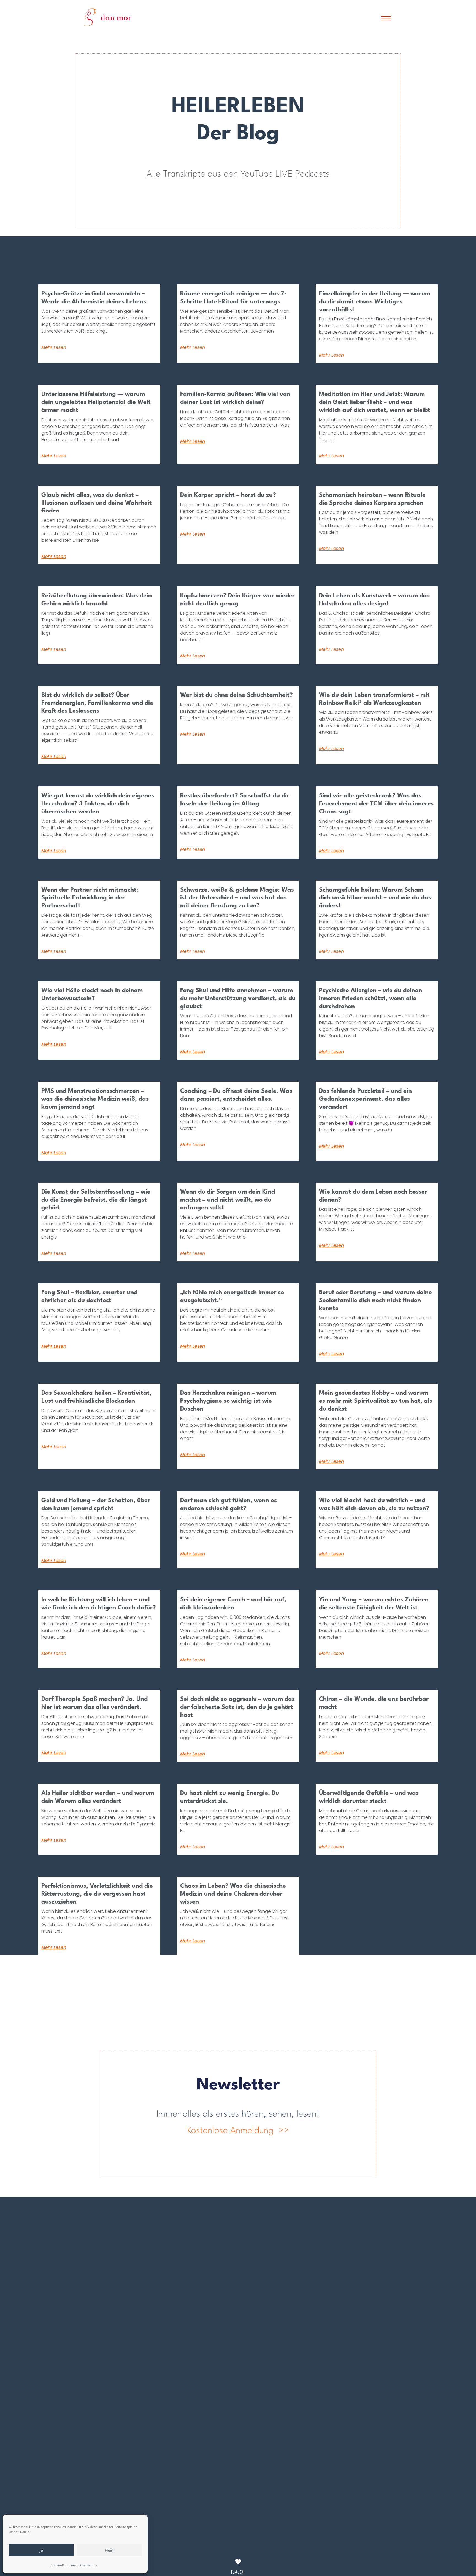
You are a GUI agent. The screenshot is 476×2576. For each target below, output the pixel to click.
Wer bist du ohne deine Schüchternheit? (236, 695)
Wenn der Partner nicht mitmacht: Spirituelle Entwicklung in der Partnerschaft (90, 898)
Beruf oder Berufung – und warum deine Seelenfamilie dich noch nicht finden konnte (375, 1301)
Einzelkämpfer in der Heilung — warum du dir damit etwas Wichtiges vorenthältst (375, 302)
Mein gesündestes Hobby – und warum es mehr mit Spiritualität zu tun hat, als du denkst (376, 1401)
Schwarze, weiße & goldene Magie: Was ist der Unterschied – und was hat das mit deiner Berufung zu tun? (237, 898)
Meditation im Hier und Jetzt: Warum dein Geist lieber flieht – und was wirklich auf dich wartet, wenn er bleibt (375, 402)
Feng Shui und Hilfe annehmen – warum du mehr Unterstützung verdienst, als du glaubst (238, 999)
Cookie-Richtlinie (63, 2565)
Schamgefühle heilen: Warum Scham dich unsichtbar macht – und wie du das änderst (375, 898)
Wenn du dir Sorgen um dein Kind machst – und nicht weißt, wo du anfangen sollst (228, 1200)
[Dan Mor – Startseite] (108, 17)
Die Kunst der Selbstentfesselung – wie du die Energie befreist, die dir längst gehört (96, 1200)
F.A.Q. (238, 2572)
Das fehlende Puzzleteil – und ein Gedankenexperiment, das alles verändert (365, 1099)
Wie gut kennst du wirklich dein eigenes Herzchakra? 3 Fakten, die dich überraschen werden (98, 804)
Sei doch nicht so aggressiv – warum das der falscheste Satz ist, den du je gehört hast (237, 1707)
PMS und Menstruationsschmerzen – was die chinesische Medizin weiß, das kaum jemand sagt (95, 1099)
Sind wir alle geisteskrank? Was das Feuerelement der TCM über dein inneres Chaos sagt (376, 804)
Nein (109, 2550)
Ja (41, 2550)
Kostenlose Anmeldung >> (238, 2131)
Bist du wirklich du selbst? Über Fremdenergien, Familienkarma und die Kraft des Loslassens (97, 703)
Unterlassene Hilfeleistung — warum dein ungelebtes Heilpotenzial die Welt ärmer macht (96, 402)
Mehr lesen (54, 347)
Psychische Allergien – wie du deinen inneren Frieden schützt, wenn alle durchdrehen (370, 999)
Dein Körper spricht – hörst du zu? (228, 495)
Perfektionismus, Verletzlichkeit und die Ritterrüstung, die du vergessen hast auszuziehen (97, 1894)
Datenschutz (88, 2565)
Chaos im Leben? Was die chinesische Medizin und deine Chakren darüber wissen (233, 1894)
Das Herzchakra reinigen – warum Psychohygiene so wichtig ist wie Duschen (228, 1401)
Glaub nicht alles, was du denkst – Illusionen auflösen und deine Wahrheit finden (97, 503)
